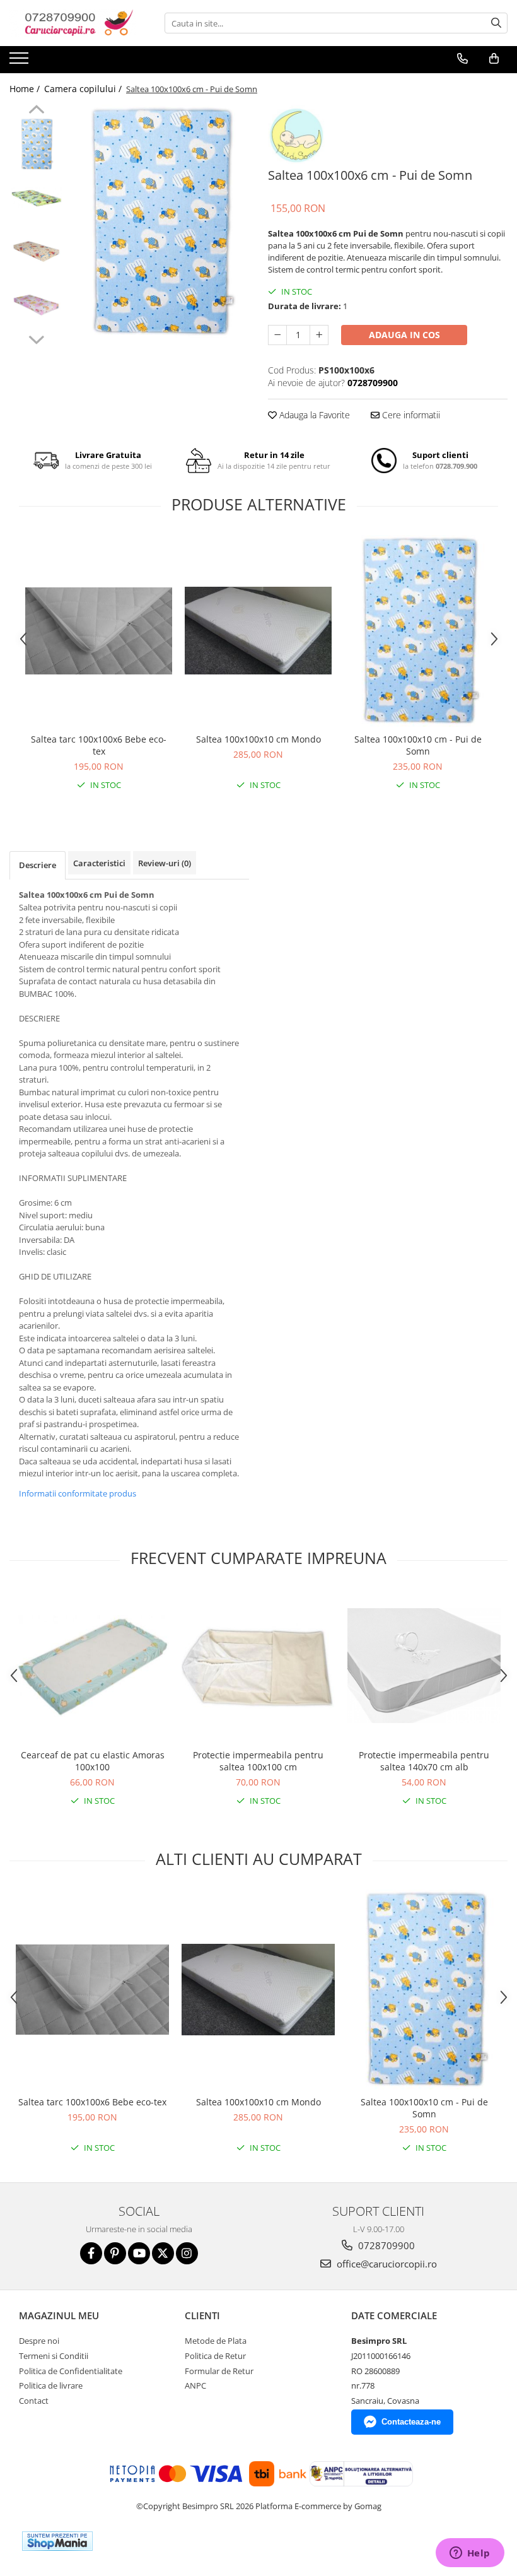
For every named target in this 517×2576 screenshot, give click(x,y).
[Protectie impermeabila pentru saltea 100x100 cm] (258, 1666)
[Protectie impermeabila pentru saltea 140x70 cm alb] (424, 1666)
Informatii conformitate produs (78, 1493)
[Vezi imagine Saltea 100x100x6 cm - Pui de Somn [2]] (36, 251)
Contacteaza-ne (411, 2422)
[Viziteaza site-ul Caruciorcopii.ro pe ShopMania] (57, 2541)
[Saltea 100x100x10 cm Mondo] (258, 631)
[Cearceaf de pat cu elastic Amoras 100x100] (92, 1666)
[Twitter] (163, 2253)
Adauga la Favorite (313, 415)
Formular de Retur (219, 2371)
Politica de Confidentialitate (71, 2371)
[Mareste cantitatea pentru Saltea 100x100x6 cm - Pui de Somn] (319, 335)
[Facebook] (91, 2253)
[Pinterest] (115, 2253)
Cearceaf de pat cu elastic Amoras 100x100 (93, 1761)
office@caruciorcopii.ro (386, 2264)
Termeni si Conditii (54, 2356)
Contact (34, 2401)
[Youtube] (139, 2253)
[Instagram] (187, 2253)
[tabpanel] (159, 222)
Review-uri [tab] (165, 863)
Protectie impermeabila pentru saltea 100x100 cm (258, 1761)
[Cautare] (496, 23)
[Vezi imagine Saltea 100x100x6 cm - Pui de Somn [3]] (36, 305)
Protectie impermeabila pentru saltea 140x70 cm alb (424, 1761)
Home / (26, 89)
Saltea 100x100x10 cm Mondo (258, 739)
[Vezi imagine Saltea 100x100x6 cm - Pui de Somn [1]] (36, 198)
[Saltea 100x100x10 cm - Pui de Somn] (418, 631)
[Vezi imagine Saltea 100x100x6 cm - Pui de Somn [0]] (36, 144)
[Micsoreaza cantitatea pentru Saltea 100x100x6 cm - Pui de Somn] (277, 335)
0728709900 (385, 2245)
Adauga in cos (404, 335)
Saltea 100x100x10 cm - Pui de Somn (418, 745)
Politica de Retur (215, 2356)
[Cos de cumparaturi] (494, 59)
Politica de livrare (51, 2385)
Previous (36, 111)
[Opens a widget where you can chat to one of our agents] (470, 2554)
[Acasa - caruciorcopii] (73, 23)
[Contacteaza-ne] (462, 59)
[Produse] (20, 62)
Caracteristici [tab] (99, 863)
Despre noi (39, 2341)
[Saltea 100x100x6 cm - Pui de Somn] (159, 222)
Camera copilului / (84, 89)
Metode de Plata (216, 2341)
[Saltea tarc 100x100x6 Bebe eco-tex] (99, 631)
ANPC (195, 2385)
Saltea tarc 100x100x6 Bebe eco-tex (99, 745)
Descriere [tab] (38, 865)
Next (36, 338)
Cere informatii (410, 415)
